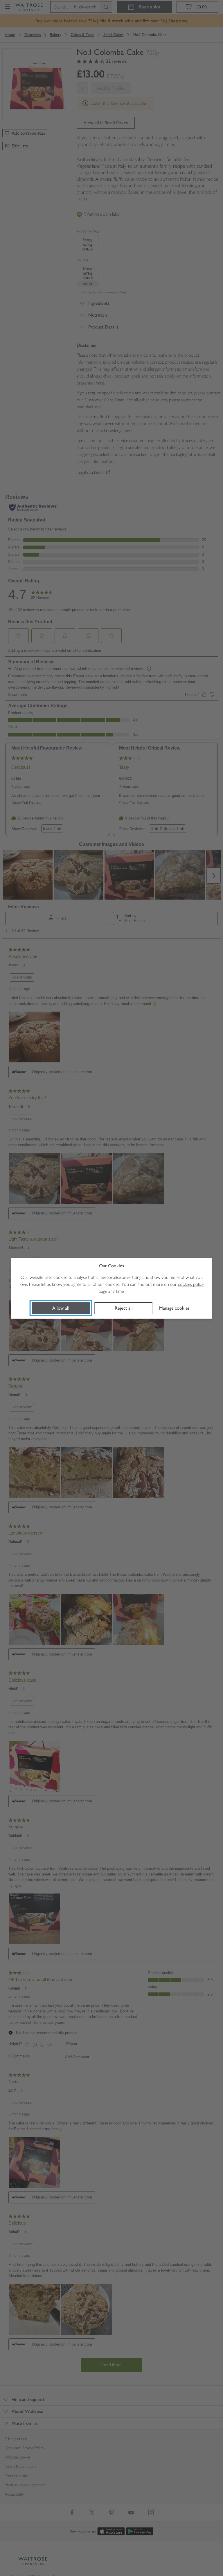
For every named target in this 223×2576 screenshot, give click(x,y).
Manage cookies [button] (174, 1308)
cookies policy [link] (191, 1284)
